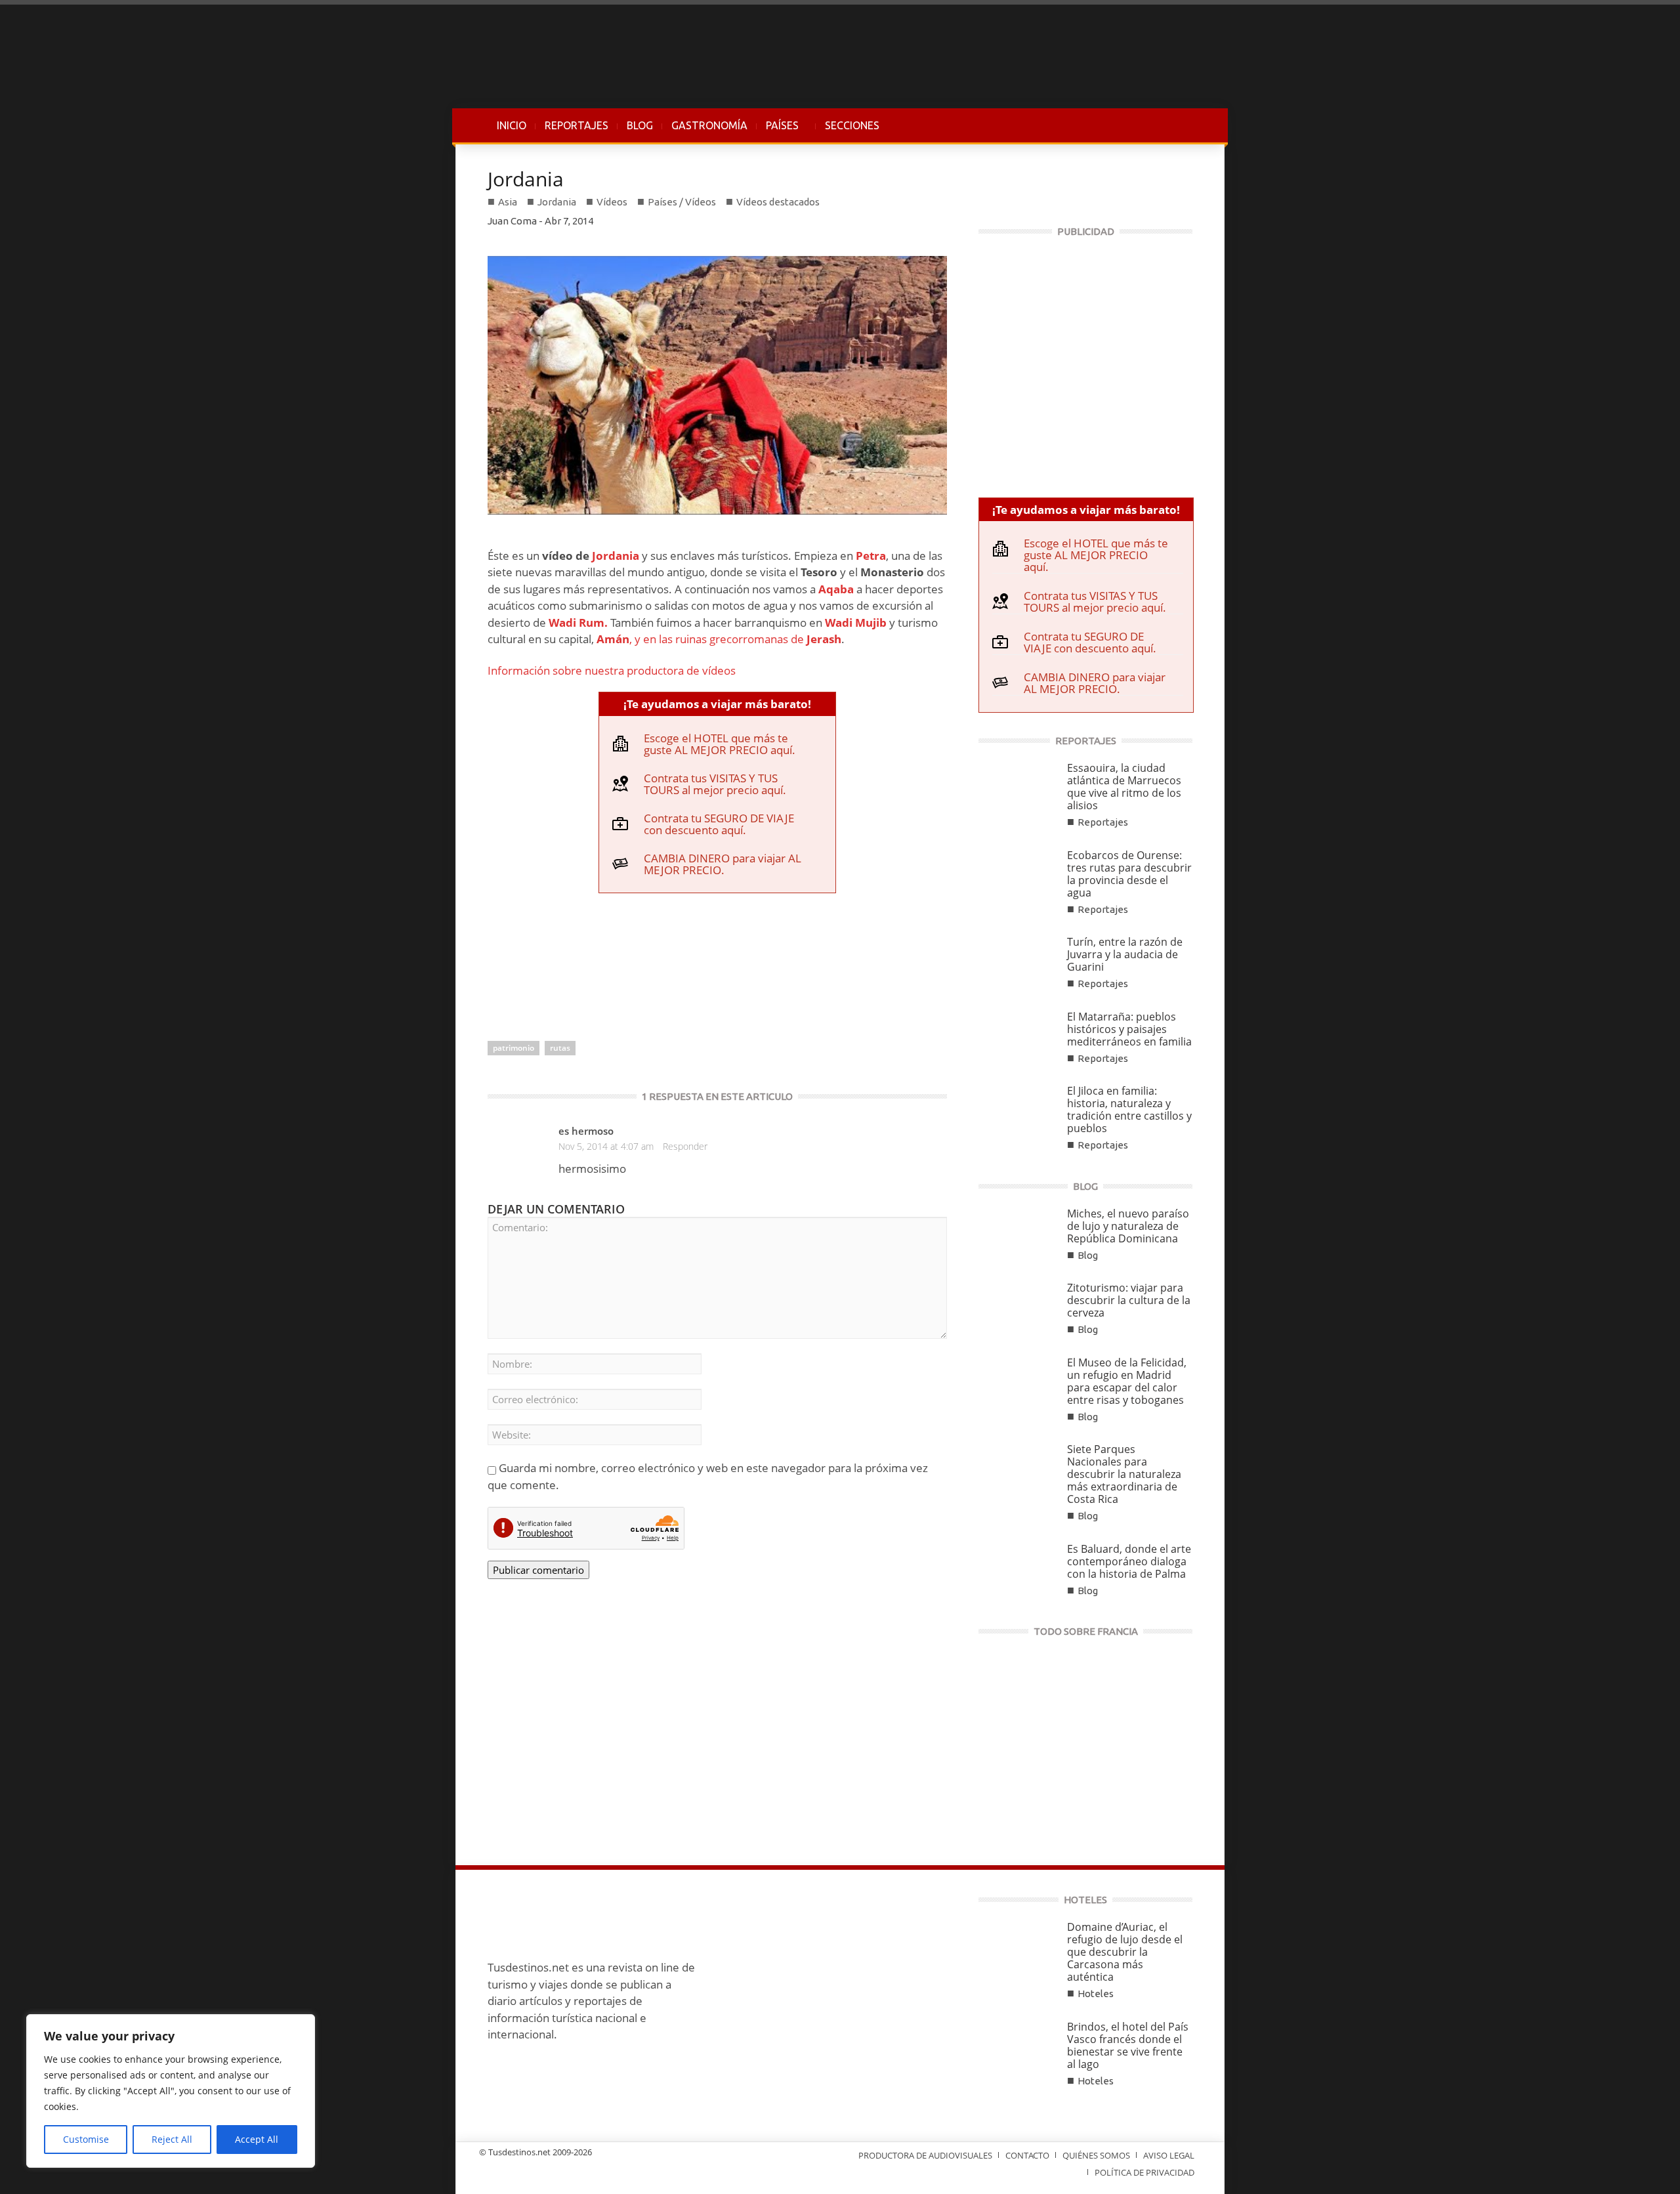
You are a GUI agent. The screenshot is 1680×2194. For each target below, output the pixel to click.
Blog (1088, 1255)
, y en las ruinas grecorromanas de (719, 639)
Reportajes (1103, 822)
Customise (86, 2139)
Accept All (257, 2139)
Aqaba (836, 589)
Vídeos (612, 202)
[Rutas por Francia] (1085, 1742)
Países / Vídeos (682, 202)
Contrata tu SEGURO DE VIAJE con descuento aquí (719, 824)
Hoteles (1096, 1994)
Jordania (526, 179)
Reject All (172, 2139)
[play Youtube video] (717, 385)
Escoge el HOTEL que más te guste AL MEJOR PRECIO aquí (718, 744)
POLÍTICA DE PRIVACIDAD (1144, 2172)
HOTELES (1085, 1900)
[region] (171, 2091)
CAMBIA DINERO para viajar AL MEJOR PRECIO (723, 864)
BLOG (640, 125)
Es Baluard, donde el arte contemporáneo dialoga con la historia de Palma (1129, 1561)
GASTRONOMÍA (709, 125)
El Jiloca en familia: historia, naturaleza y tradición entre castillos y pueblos (1129, 1109)
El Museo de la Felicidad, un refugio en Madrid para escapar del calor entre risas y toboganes (1127, 1381)
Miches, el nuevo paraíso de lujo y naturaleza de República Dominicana (1128, 1226)
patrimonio (514, 1048)
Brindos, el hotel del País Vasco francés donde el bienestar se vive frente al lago (1128, 2045)
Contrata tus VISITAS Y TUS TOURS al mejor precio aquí (713, 784)
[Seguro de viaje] (1085, 361)
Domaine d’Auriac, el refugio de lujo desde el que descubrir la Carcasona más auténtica (1125, 1952)
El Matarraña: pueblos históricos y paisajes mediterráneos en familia (1129, 1029)
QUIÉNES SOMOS (1096, 2155)
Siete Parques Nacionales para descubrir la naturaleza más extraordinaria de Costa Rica (1124, 1474)
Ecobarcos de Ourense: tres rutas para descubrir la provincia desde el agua (1129, 874)
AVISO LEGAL (1169, 2155)
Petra (871, 556)
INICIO (512, 125)
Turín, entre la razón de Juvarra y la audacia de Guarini (1125, 954)
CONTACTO (1027, 2155)
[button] (1179, 125)
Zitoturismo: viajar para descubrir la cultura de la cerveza (1129, 1300)
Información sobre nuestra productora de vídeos (612, 670)
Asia (508, 202)
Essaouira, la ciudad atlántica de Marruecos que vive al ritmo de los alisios (1124, 787)
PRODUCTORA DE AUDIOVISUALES (925, 2155)
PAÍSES (778, 132)
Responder (685, 1146)
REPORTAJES (577, 125)
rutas (560, 1048)
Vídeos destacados (778, 202)
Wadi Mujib (856, 622)
